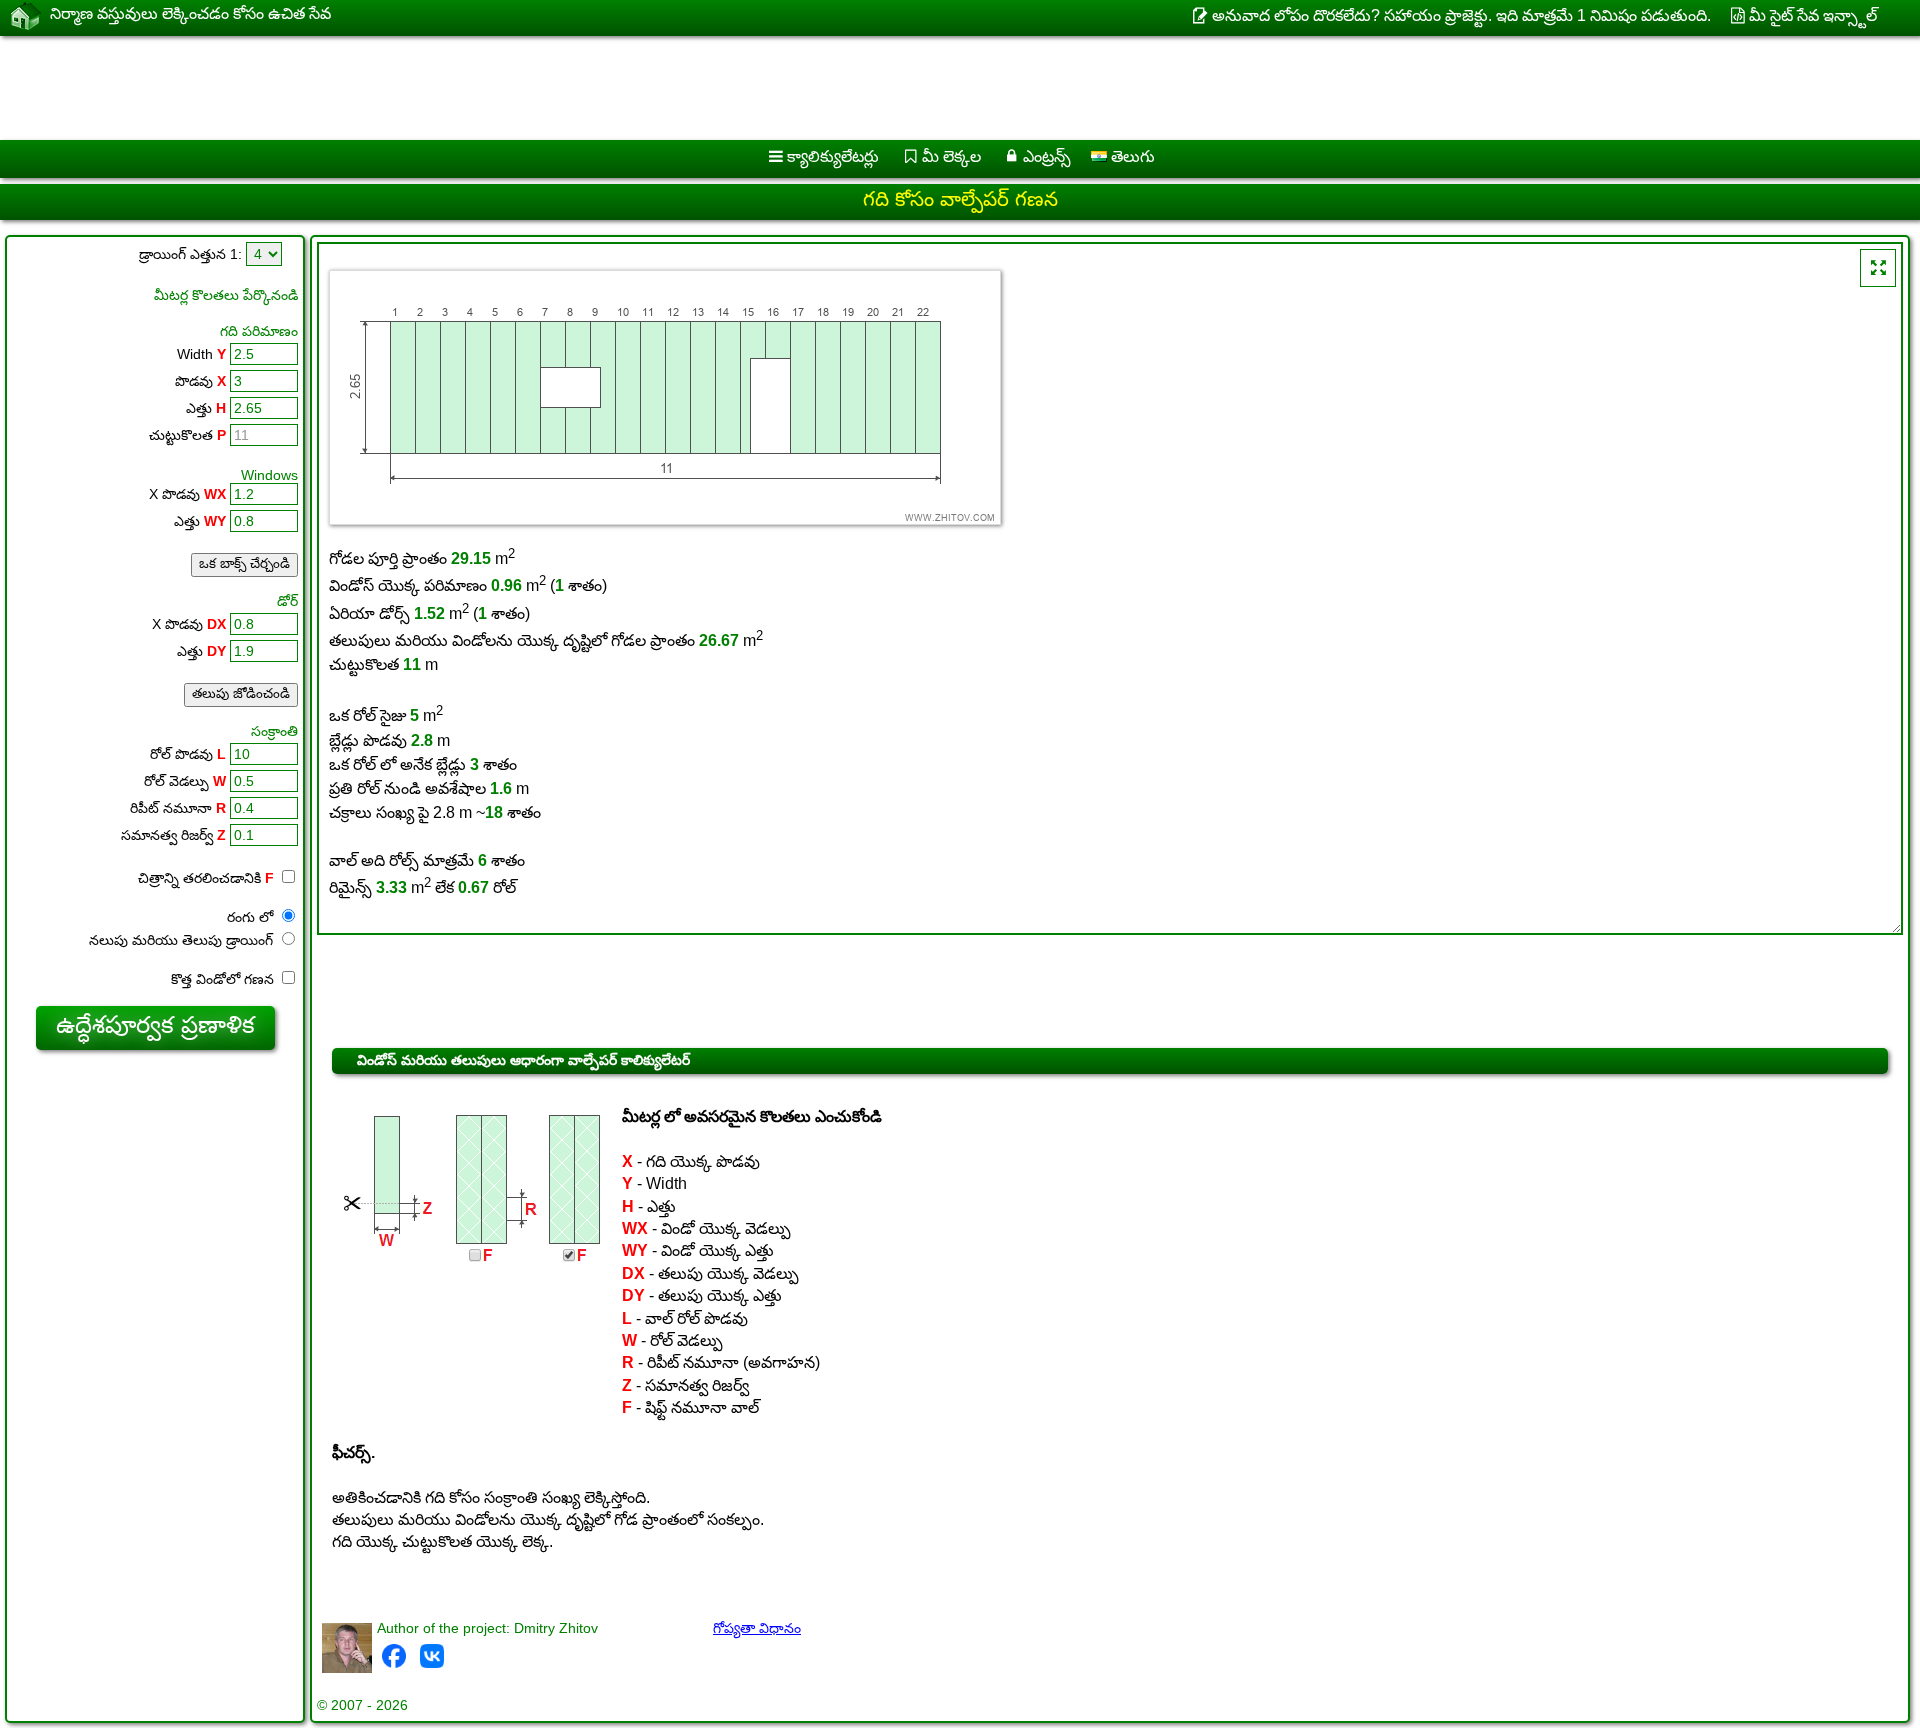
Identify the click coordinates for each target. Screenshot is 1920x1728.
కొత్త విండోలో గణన (224, 979)
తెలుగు (1131, 156)
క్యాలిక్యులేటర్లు (833, 156)
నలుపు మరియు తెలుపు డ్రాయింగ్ (183, 940)
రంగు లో (252, 917)
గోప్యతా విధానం (757, 1628)
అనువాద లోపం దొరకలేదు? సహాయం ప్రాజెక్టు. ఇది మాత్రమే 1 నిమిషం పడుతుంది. (1461, 15)
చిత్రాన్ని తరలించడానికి (206, 878)
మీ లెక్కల (951, 156)
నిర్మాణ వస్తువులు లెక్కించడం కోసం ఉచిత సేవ (190, 13)
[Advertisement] (607, 88)
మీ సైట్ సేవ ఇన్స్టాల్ (1813, 15)
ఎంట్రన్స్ (1047, 156)
